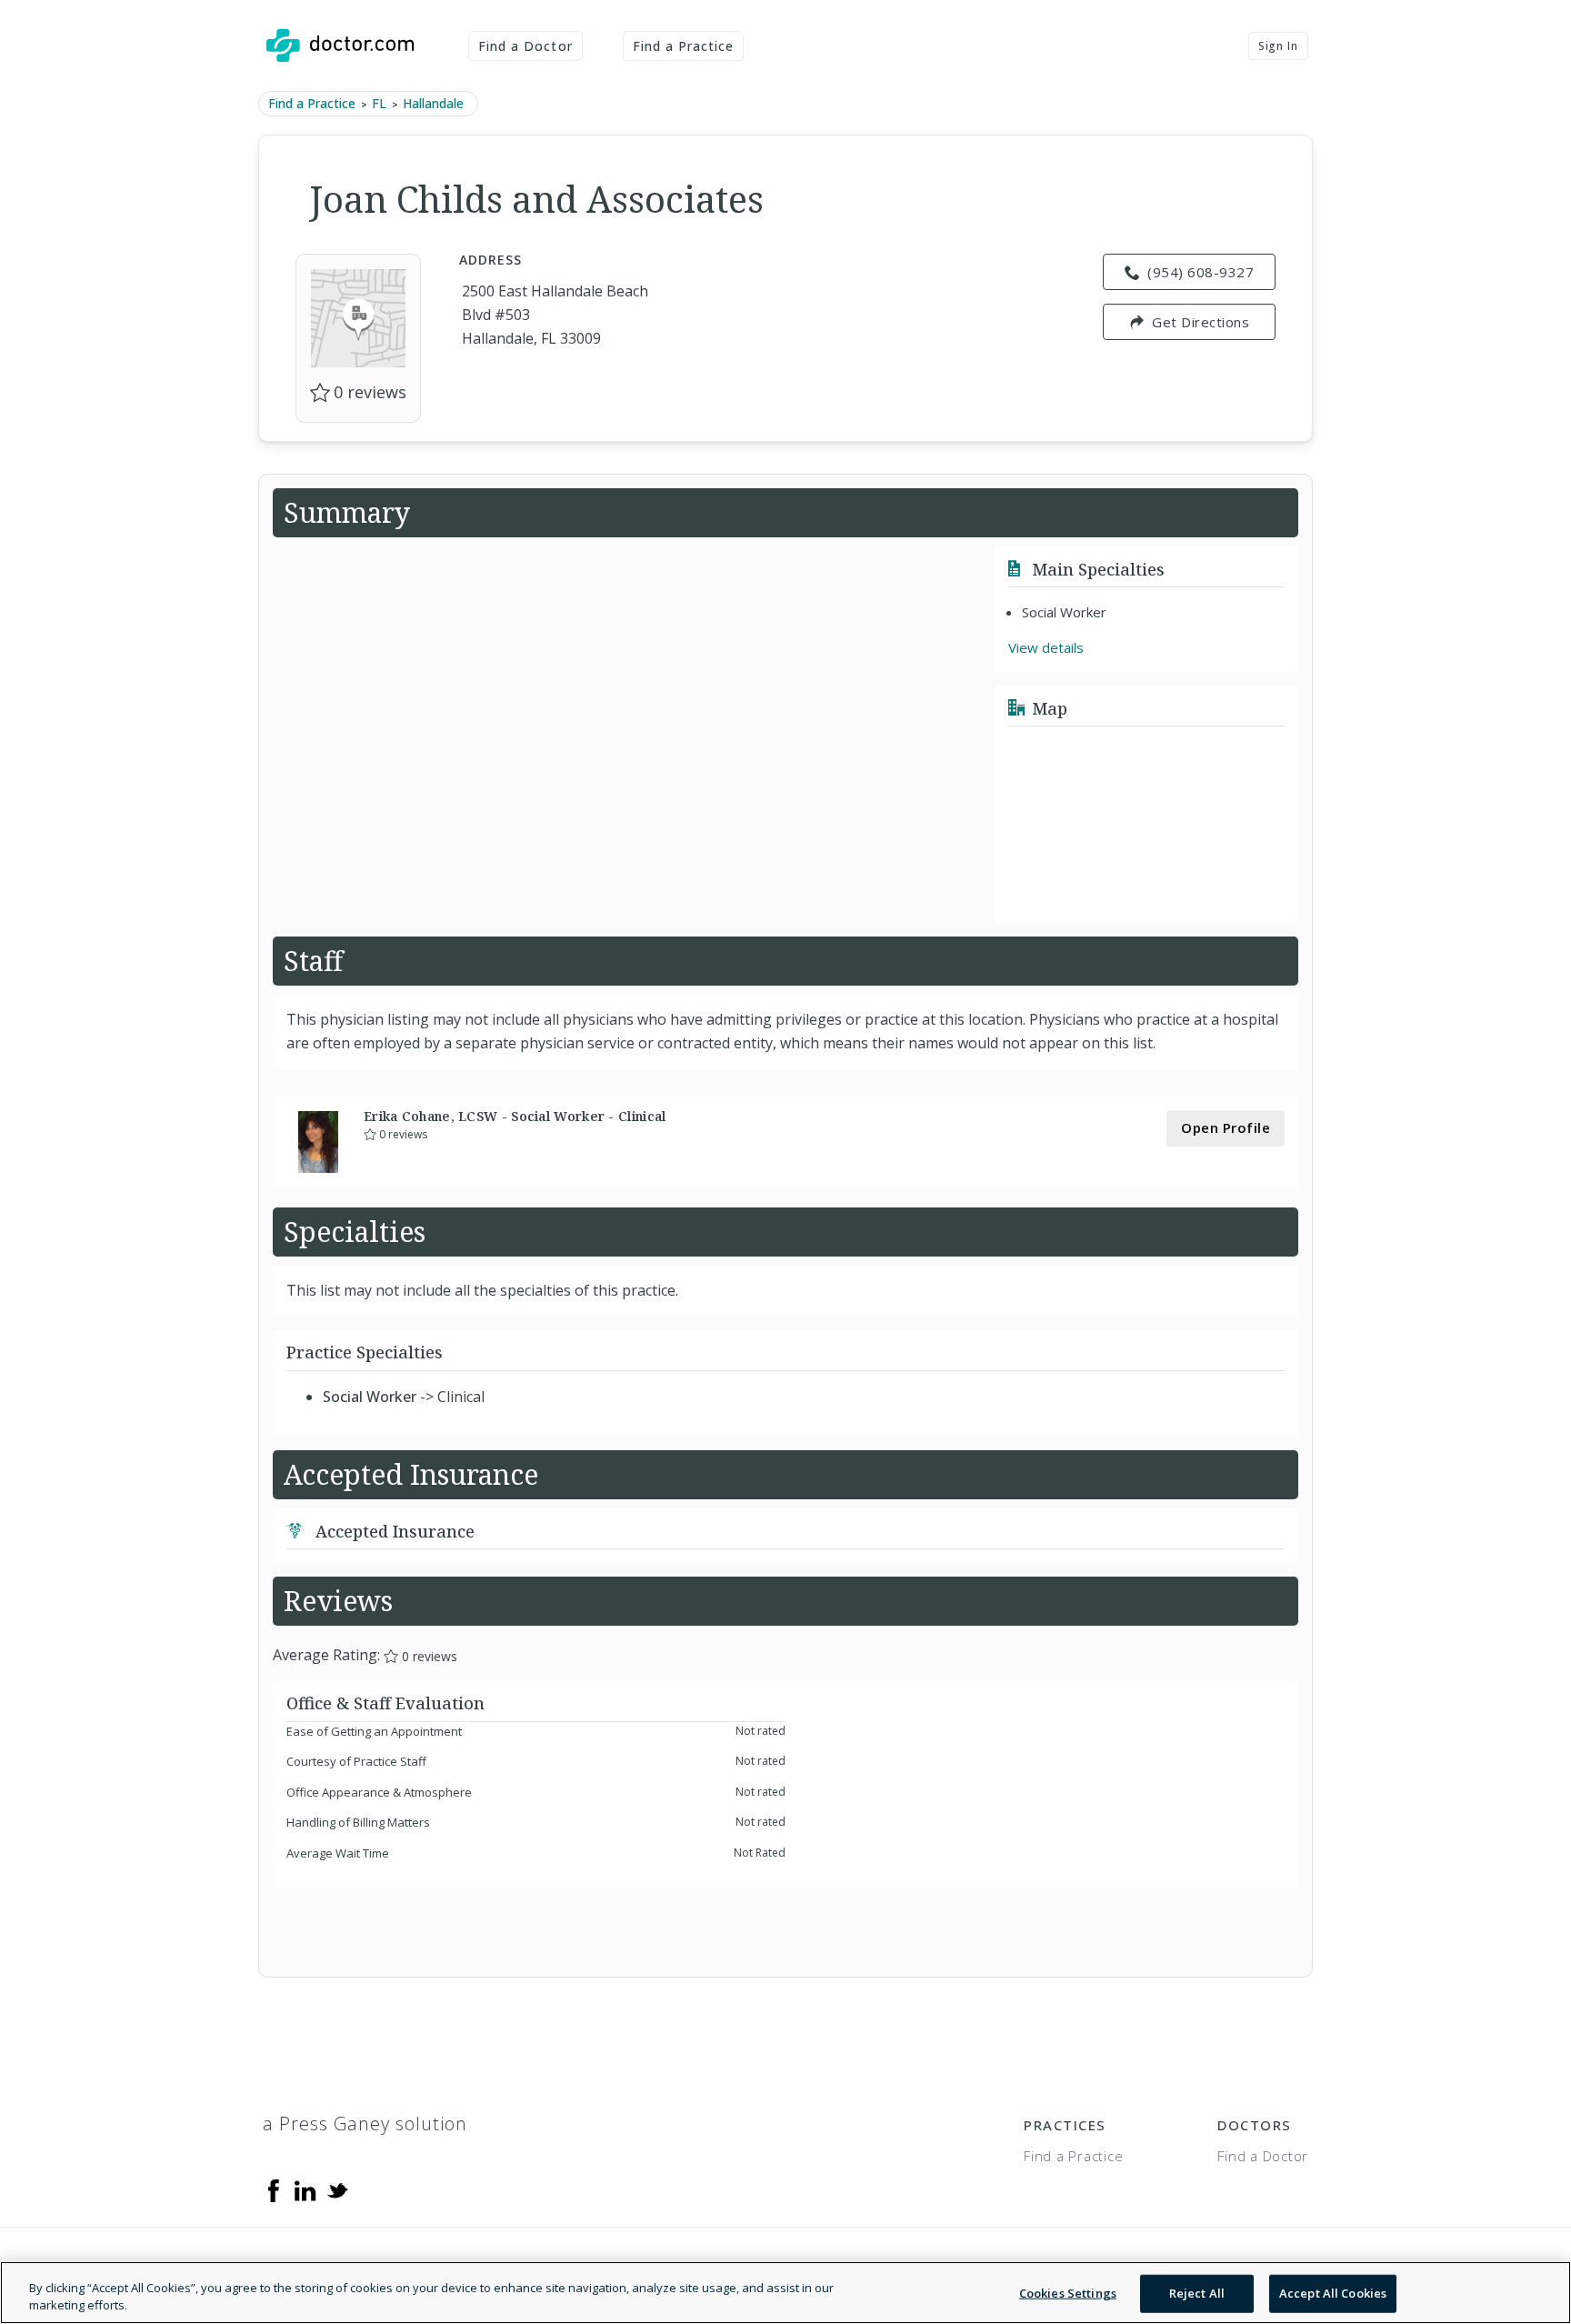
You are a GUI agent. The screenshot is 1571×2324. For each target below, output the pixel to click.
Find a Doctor (525, 46)
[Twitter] (337, 2189)
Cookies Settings (1068, 2293)
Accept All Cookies (1333, 2293)
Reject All (1197, 2293)
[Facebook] (274, 2189)
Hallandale (433, 103)
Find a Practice (684, 46)
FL (379, 103)
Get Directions (1201, 322)
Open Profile (1226, 1127)
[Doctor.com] (340, 45)
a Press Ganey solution (365, 2124)
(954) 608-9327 (1201, 272)
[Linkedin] (305, 2189)
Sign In (1278, 46)
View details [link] (1046, 647)
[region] (785, 2293)
